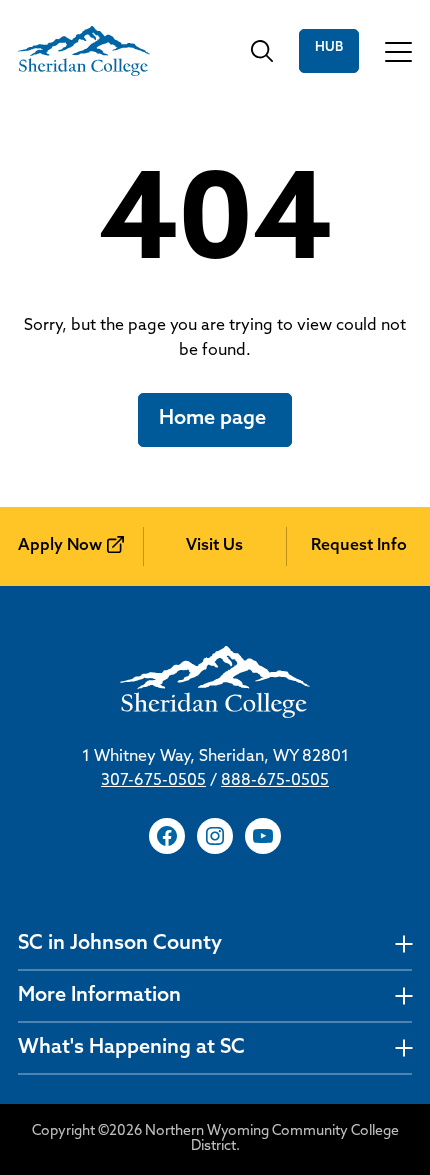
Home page (215, 419)
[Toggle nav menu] (403, 944)
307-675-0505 (153, 781)
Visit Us (214, 546)
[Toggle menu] (398, 51)
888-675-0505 (275, 781)
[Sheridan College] (84, 51)
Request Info (359, 546)
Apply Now (60, 546)
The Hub (329, 51)
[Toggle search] (262, 51)
